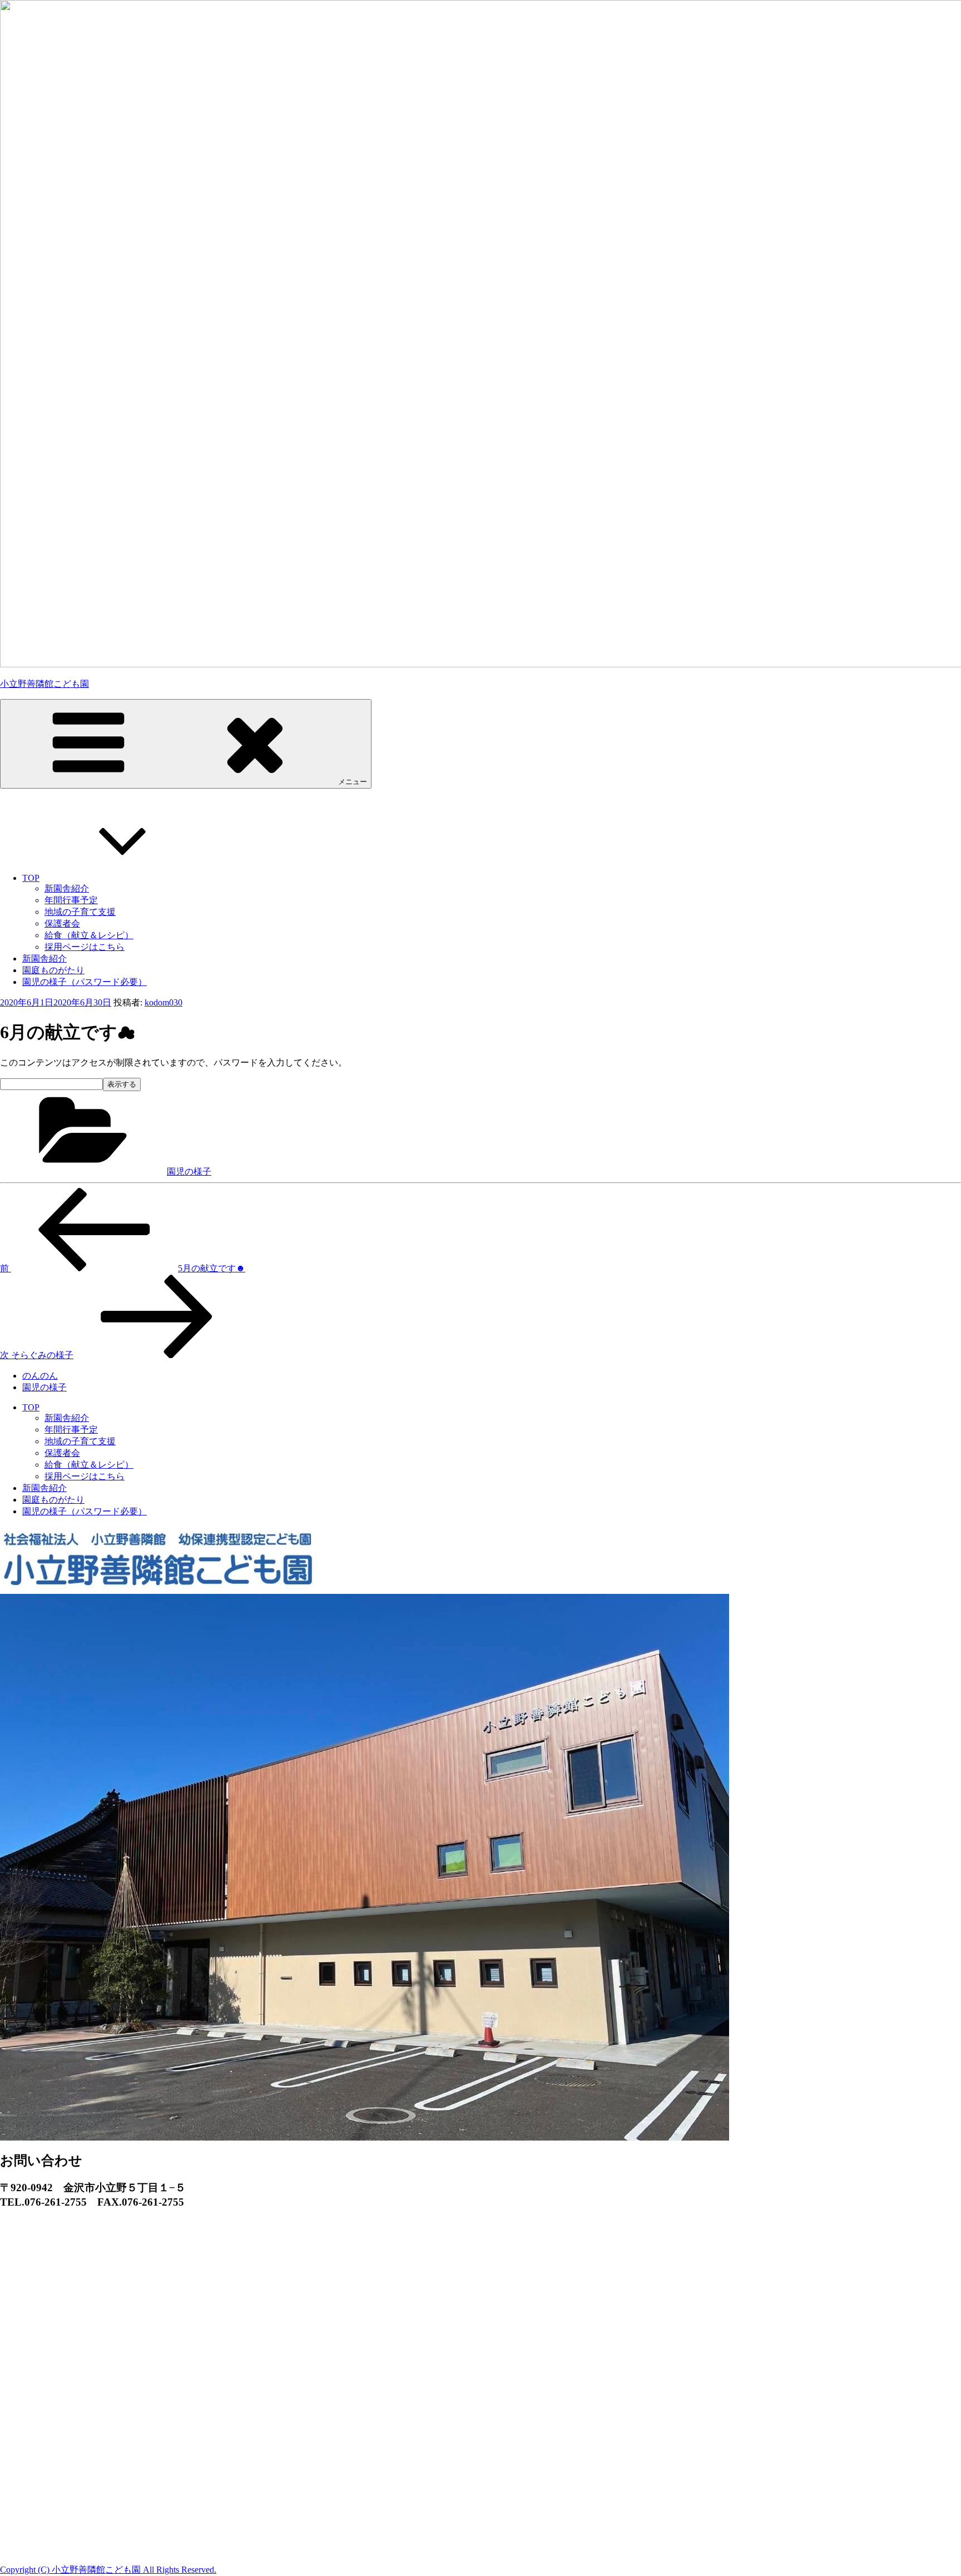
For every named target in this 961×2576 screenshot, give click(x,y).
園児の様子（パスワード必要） (85, 982)
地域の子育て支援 (80, 912)
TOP (31, 878)
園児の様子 (189, 1171)
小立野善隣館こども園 (44, 684)
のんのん (40, 1376)
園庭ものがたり (53, 970)
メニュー (353, 782)
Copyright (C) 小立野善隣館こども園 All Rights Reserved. (108, 2570)
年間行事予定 (71, 900)
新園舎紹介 (67, 888)
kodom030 (164, 1002)
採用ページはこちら (85, 947)
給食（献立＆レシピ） (89, 935)
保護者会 (62, 923)
